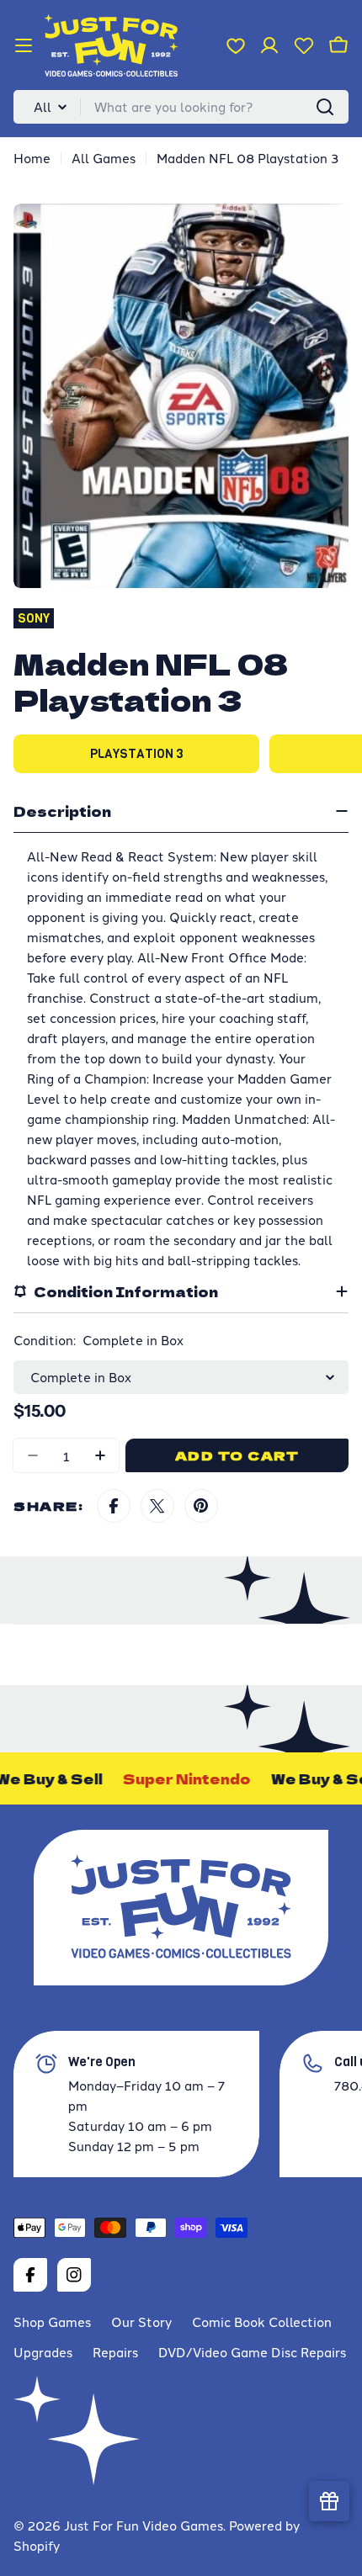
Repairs (115, 2352)
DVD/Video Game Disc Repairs (252, 2352)
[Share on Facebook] (114, 1506)
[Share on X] (157, 1506)
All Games (104, 158)
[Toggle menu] (24, 45)
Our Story (141, 2322)
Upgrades (43, 2352)
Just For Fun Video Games (144, 2525)
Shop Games (52, 2322)
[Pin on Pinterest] (201, 1506)
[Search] (325, 107)
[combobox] (181, 107)
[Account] (269, 45)
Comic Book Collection (262, 2322)
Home (32, 158)
